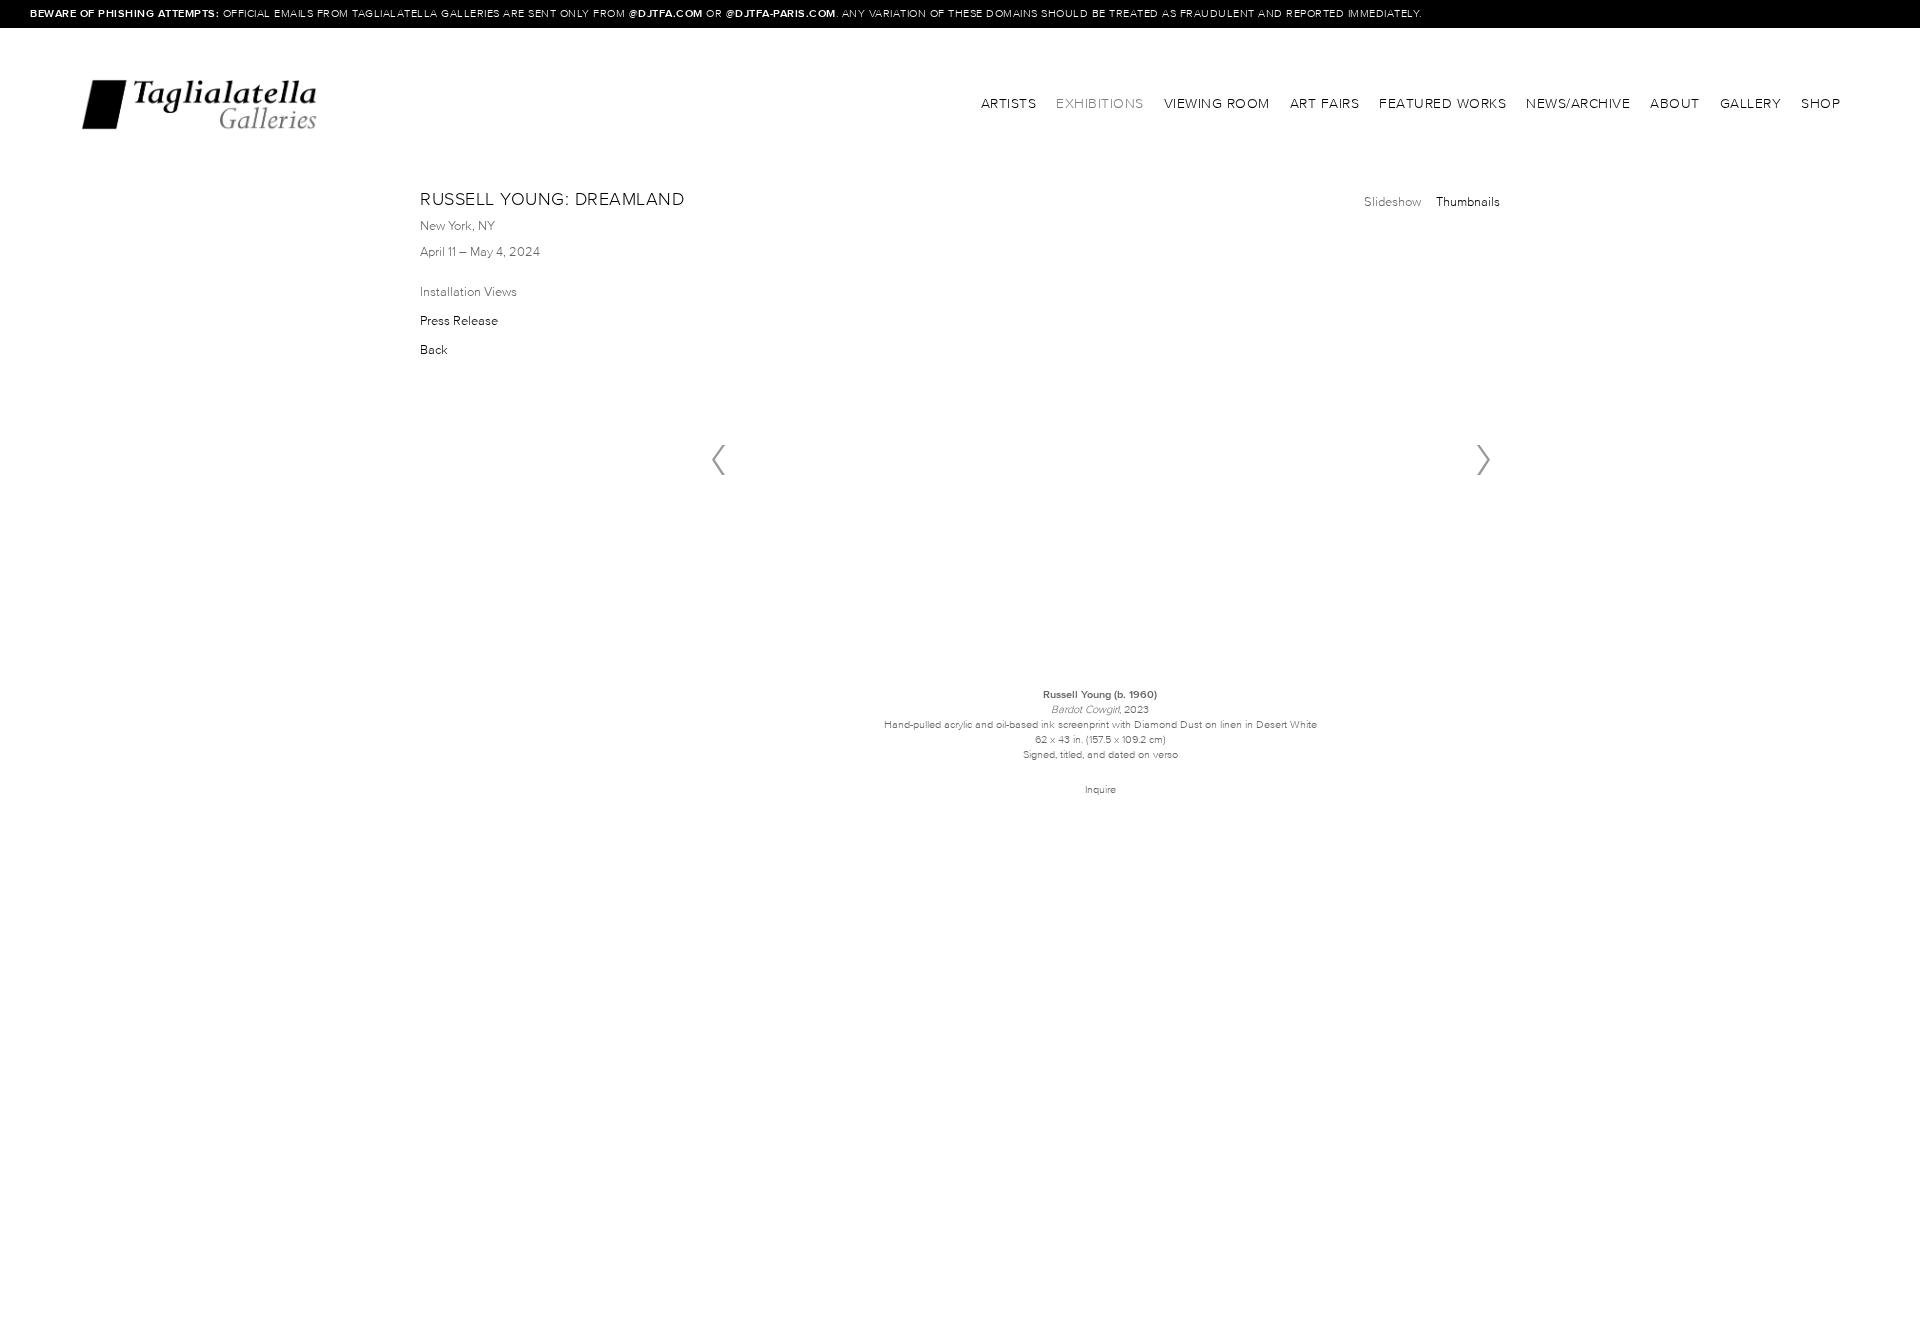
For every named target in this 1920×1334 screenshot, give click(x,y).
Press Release (459, 320)
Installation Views (468, 291)
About (1675, 103)
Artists (1009, 103)
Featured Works (1442, 103)
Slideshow (1392, 201)
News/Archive (1578, 103)
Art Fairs (1325, 103)
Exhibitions (1100, 103)
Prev (718, 460)
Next (1483, 460)
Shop (1820, 103)
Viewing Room (1217, 103)
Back (434, 349)
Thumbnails (1468, 201)
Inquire (1100, 789)
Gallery (1751, 103)
